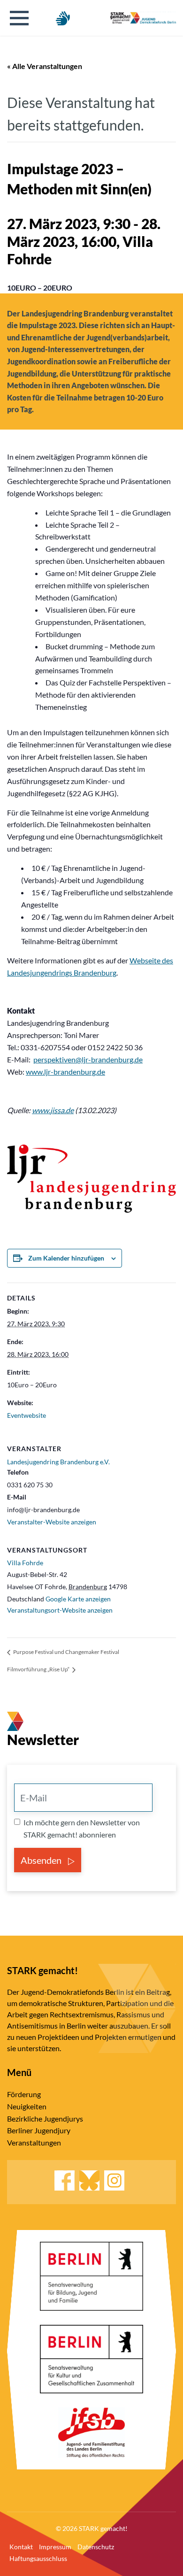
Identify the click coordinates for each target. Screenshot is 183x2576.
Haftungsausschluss (38, 2558)
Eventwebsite (27, 1415)
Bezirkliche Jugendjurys (45, 2118)
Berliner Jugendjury (39, 2130)
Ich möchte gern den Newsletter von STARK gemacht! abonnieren (82, 1828)
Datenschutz (96, 2547)
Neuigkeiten (27, 2106)
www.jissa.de (53, 1110)
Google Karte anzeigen (78, 1599)
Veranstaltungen (34, 2142)
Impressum (55, 2547)
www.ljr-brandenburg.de (65, 1072)
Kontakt (21, 2547)
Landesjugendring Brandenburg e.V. (58, 1462)
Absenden (42, 1860)
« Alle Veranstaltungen (45, 66)
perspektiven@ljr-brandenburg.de (88, 1059)
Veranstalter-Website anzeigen (52, 1522)
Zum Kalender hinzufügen (66, 1258)
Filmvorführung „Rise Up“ (39, 1669)
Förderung (24, 2094)
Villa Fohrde (25, 1563)
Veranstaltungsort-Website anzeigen (60, 1610)
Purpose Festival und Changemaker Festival (66, 1652)
